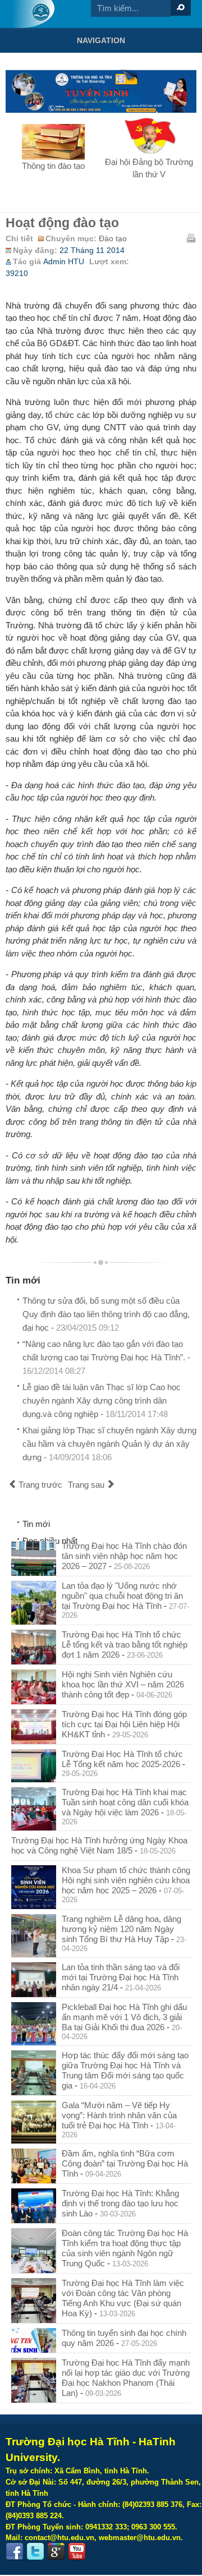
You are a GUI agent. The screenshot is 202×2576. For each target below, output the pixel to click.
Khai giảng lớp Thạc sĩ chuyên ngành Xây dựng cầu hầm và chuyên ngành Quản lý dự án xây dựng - (109, 1444)
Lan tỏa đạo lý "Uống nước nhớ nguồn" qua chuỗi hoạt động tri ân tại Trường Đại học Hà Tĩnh (122, 1596)
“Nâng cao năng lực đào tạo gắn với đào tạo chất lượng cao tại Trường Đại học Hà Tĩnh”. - (106, 1357)
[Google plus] (56, 2552)
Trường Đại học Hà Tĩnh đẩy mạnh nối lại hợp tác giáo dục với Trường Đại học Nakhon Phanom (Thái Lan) (126, 2378)
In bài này (191, 238)
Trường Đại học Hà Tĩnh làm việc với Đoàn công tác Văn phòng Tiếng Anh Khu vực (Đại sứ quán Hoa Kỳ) (123, 2298)
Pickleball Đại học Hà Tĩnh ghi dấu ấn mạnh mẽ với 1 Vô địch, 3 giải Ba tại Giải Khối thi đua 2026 (124, 2017)
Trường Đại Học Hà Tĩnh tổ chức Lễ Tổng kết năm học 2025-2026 (122, 1759)
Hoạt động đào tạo (62, 223)
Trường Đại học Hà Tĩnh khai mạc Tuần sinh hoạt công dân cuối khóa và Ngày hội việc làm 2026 (125, 1802)
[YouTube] (77, 2552)
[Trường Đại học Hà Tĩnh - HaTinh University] (33, 14)
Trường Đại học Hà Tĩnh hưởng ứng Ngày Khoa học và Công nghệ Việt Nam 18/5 (99, 1845)
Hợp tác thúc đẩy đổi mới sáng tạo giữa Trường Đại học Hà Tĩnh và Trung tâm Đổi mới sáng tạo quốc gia (125, 2070)
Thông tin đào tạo (53, 166)
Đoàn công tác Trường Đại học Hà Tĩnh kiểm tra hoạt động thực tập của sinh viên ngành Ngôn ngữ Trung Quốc (125, 2248)
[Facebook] (15, 2552)
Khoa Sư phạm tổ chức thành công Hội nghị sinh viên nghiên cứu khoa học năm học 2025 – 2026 (126, 1880)
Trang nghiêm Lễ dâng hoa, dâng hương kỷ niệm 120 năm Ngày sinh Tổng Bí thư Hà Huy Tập (121, 1929)
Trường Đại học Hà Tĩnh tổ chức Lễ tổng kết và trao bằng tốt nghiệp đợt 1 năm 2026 (125, 1645)
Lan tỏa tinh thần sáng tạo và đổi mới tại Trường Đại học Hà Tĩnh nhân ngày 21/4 (121, 1977)
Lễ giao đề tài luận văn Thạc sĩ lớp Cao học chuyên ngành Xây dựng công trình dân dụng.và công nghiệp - (102, 1400)
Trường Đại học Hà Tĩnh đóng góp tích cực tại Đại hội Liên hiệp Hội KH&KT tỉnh (124, 1724)
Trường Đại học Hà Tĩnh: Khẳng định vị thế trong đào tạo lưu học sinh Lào (120, 2203)
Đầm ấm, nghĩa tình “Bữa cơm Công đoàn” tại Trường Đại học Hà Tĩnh (125, 2163)
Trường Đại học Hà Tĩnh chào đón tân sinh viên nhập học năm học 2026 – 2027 (124, 1556)
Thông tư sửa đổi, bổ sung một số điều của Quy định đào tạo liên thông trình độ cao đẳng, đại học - (106, 1314)
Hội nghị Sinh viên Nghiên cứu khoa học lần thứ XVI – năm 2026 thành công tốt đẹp (123, 1684)
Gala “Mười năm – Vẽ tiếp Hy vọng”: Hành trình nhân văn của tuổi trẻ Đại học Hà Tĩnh (119, 2115)
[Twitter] (35, 2552)
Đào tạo (113, 239)
